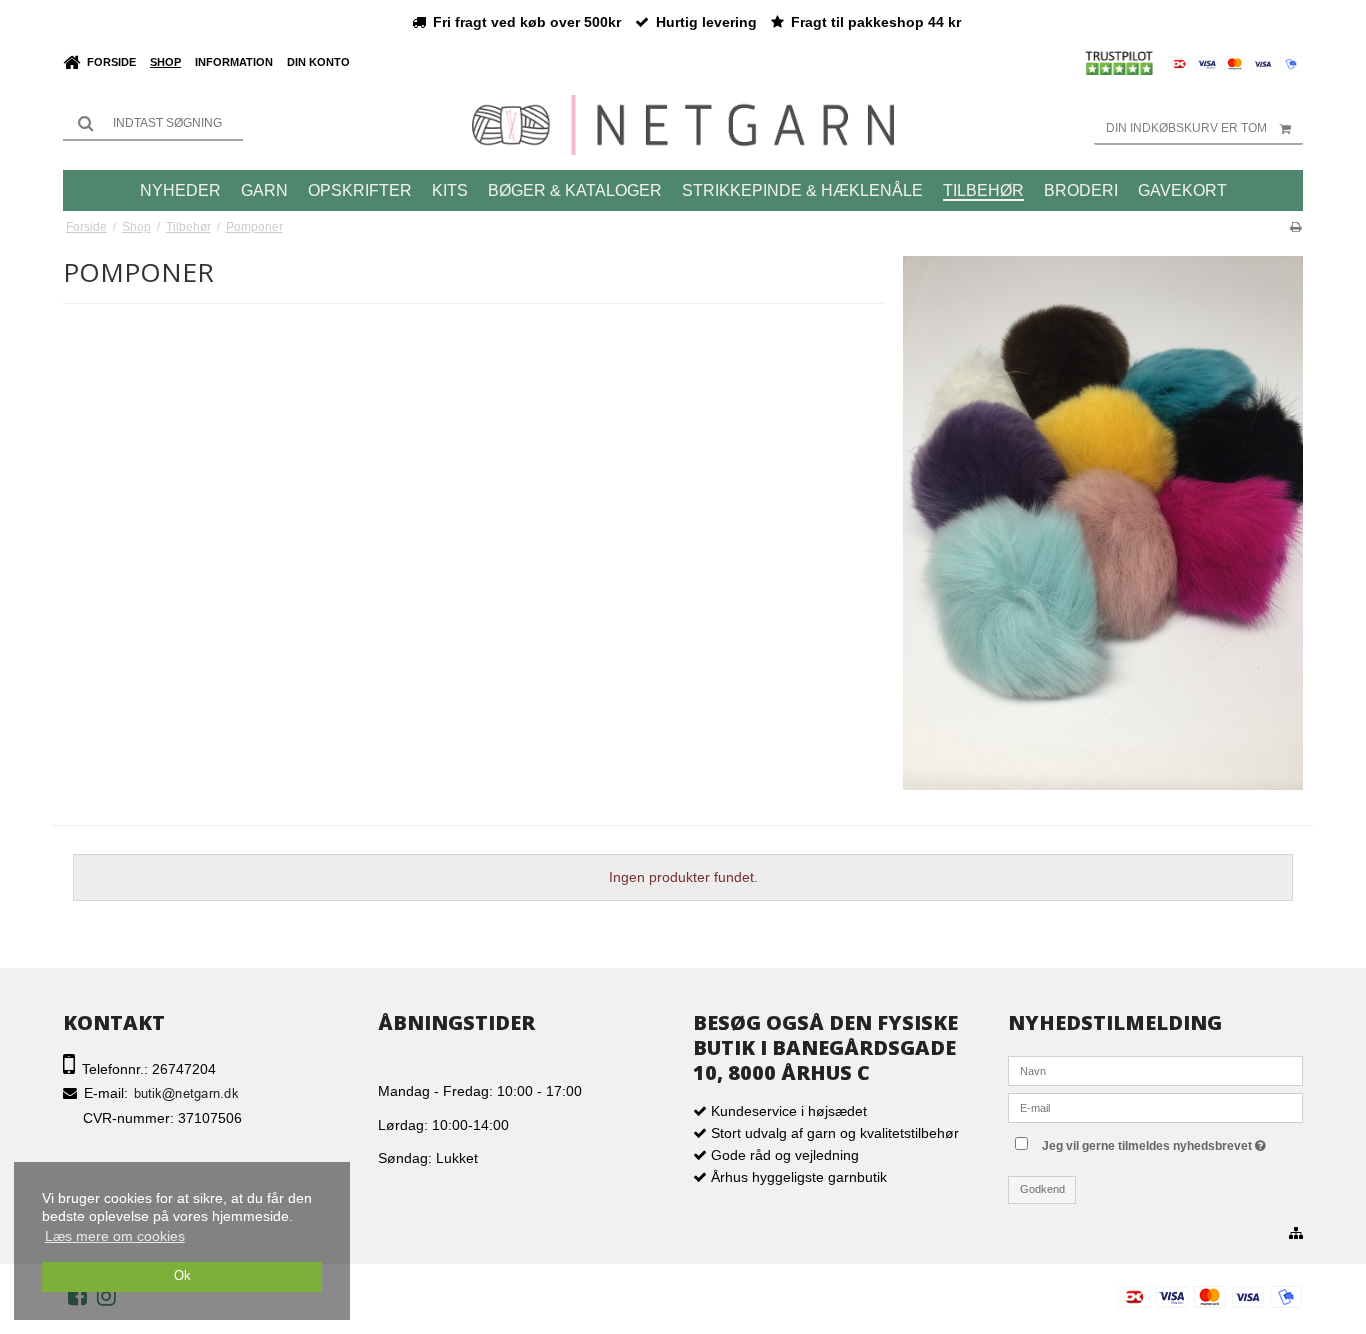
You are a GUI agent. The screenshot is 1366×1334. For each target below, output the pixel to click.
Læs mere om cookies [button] (115, 1236)
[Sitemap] (1296, 1234)
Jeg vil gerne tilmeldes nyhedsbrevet (1170, 1141)
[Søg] (153, 123)
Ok (182, 1276)
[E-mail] (1155, 1107)
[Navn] (1155, 1070)
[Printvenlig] (1295, 227)
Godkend (1042, 1189)
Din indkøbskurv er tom (1186, 128)
